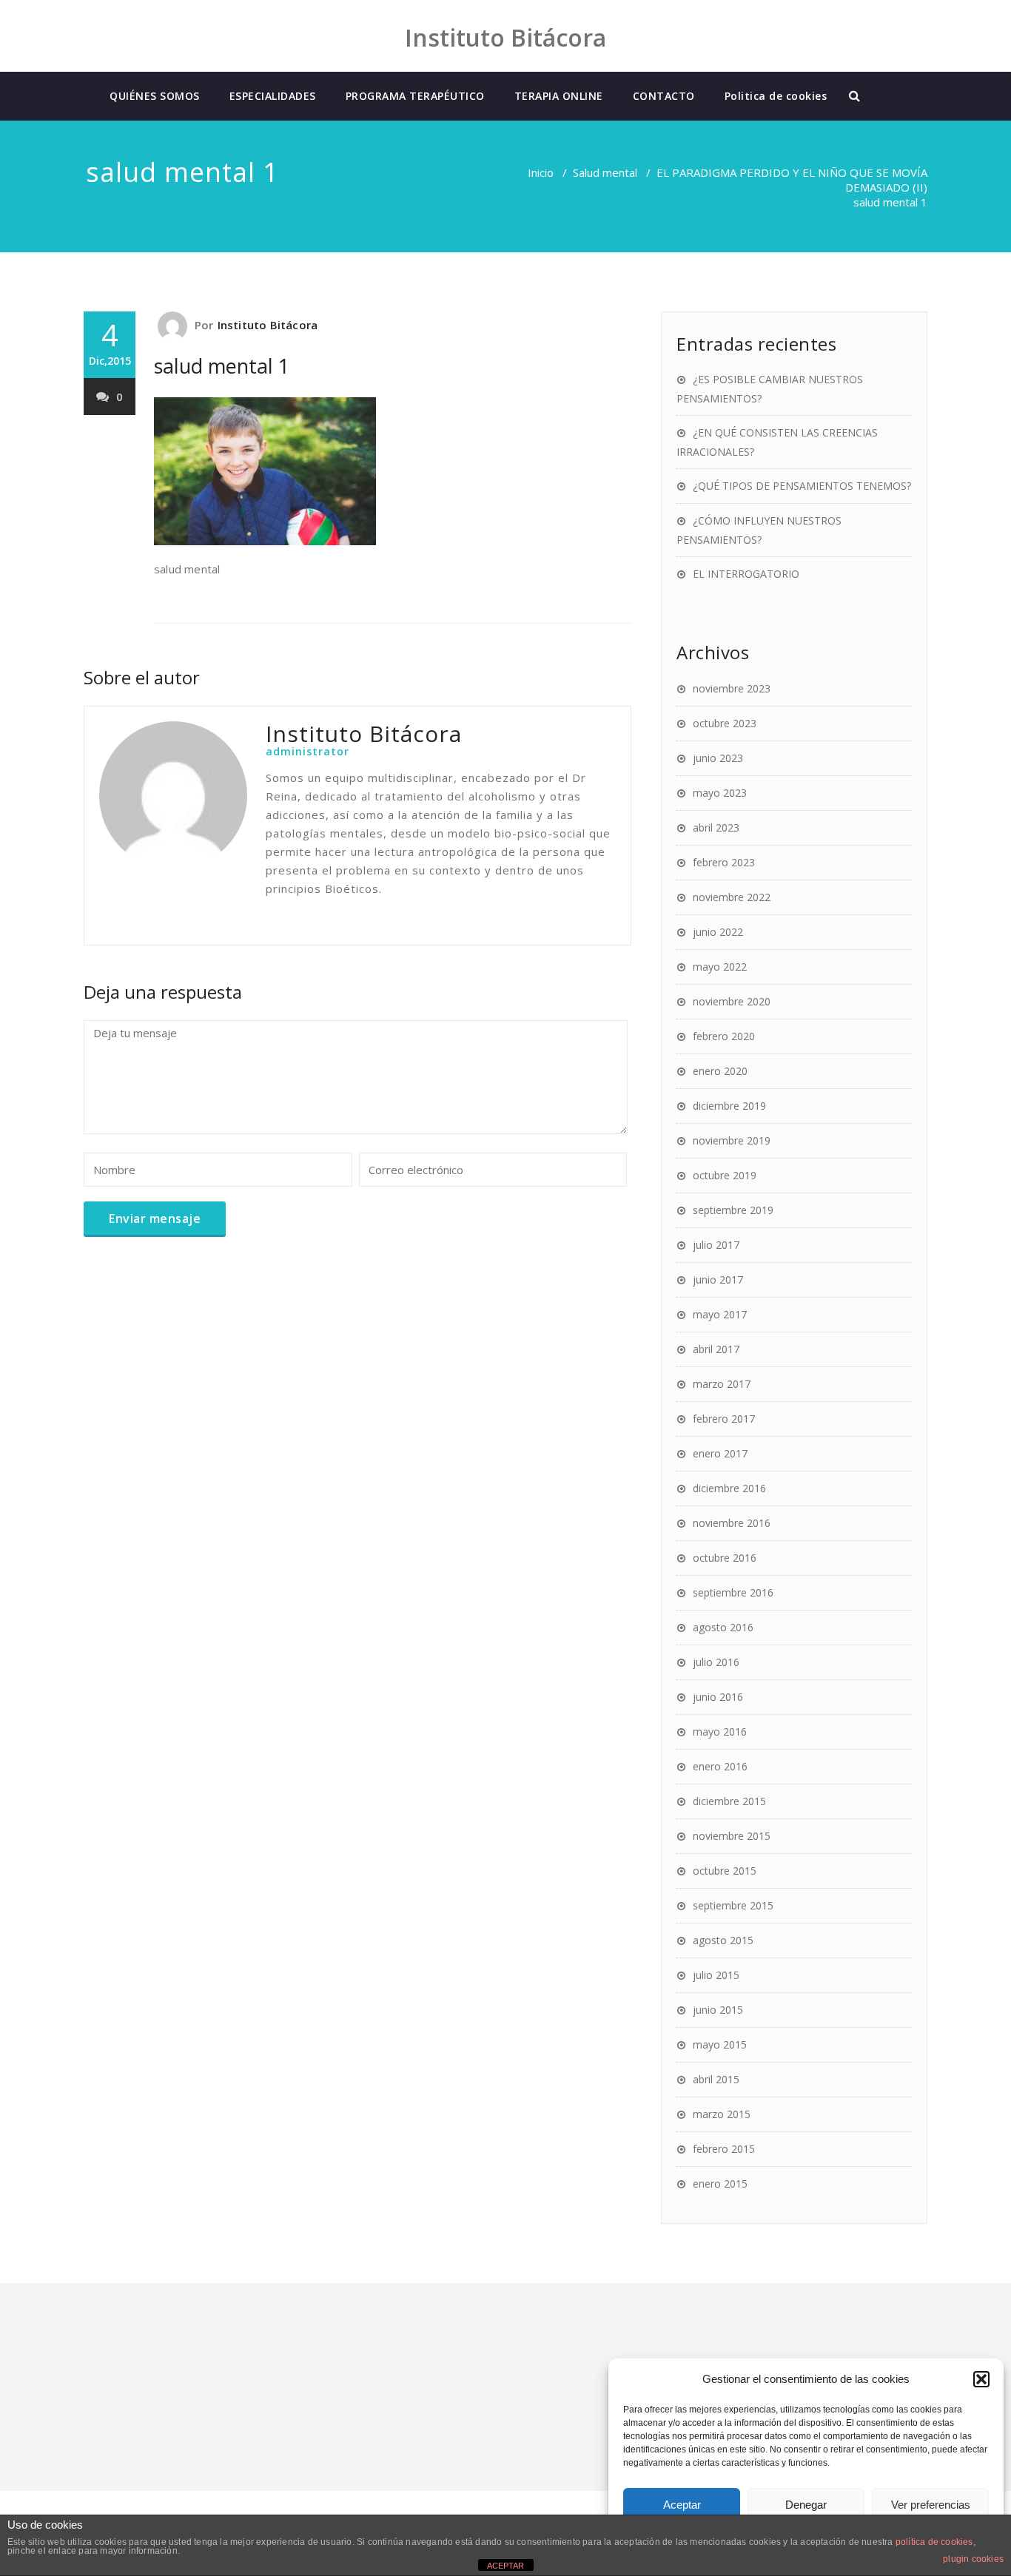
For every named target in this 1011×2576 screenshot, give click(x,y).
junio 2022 (718, 932)
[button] (981, 2379)
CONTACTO (664, 96)
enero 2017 (720, 1453)
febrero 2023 (724, 862)
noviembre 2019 (732, 1140)
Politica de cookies (776, 96)
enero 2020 (720, 1071)
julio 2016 (716, 1662)
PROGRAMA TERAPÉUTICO (415, 96)
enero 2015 (720, 2184)
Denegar (806, 2505)
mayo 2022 (720, 967)
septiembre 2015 (733, 1905)
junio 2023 (718, 758)
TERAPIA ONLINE (559, 96)
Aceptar (682, 2505)
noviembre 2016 (732, 1523)
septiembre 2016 (733, 1592)
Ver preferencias (931, 2505)
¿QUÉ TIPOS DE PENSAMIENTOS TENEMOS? (802, 486)
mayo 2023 (720, 793)
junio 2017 (718, 1279)
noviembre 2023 (732, 688)
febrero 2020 (724, 1036)
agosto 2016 (723, 1627)
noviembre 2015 (732, 1836)
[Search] (856, 96)
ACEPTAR (505, 2566)
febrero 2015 (724, 2149)
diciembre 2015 (729, 1801)
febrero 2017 (724, 1419)
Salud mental (605, 172)
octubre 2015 (725, 1871)
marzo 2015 (722, 2114)
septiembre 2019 (733, 1210)
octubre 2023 (725, 723)
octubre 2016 (725, 1558)
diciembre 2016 (729, 1488)
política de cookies (934, 2542)
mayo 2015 (720, 2044)
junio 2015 (718, 2010)
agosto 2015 (723, 1940)
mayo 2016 (720, 1732)
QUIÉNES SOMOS (155, 96)
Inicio (541, 172)
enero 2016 (720, 1766)
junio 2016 (718, 1697)
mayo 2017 (720, 1314)
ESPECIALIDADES (273, 96)
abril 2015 (716, 2079)
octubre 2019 (725, 1175)
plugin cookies (973, 2559)
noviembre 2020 (732, 1001)
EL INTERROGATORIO (746, 574)
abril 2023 (716, 827)
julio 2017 (716, 1245)
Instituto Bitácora (268, 325)
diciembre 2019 (729, 1106)
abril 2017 (716, 1349)
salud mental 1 (222, 366)
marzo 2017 (722, 1384)
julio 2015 (716, 1975)
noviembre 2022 (732, 897)
